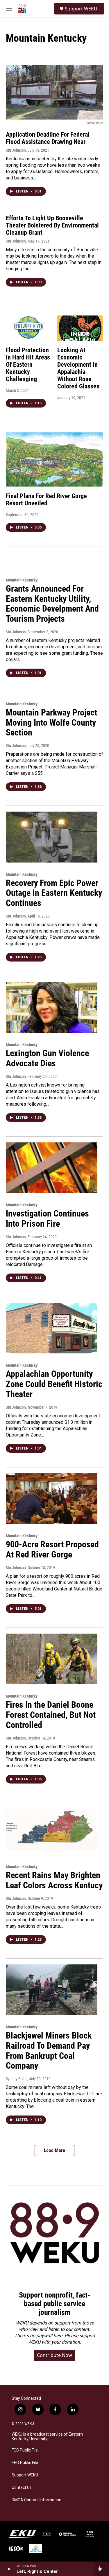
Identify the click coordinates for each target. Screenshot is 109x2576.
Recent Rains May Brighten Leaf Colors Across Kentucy (54, 1880)
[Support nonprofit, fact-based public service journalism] (54, 2234)
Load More (55, 2150)
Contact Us (22, 2488)
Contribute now (54, 2355)
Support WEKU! (82, 9)
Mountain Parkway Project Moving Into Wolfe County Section (51, 723)
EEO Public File (25, 2463)
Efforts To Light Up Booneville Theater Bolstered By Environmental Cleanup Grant (52, 225)
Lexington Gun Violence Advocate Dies (47, 1058)
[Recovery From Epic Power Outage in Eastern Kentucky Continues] (52, 837)
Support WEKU (25, 2475)
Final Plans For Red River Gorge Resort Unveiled (46, 500)
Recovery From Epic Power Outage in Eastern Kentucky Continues (54, 893)
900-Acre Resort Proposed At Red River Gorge (52, 1549)
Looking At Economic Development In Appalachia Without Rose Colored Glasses (78, 368)
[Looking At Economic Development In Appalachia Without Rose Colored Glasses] (80, 328)
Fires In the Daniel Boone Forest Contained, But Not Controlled (51, 1715)
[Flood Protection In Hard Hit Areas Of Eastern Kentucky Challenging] (29, 328)
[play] (9, 2569)
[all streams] (101, 2569)
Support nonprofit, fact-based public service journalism (54, 2304)
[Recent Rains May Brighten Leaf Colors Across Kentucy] (52, 1830)
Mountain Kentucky (22, 580)
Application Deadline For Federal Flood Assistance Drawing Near (48, 138)
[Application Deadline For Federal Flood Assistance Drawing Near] (54, 92)
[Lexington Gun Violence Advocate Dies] (52, 1008)
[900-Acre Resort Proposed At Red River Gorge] (52, 1499)
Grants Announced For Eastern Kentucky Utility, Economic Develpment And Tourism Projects (52, 604)
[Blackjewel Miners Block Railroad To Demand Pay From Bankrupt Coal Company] (52, 1990)
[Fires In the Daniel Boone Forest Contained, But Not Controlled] (52, 1659)
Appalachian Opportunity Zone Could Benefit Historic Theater (54, 1384)
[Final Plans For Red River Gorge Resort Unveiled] (54, 459)
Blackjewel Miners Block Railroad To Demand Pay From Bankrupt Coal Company (49, 2051)
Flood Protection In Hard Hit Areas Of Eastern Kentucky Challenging (28, 365)
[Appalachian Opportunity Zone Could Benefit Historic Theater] (52, 1328)
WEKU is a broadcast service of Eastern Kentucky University (47, 2437)
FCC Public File (25, 2450)
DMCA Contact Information (36, 2500)
